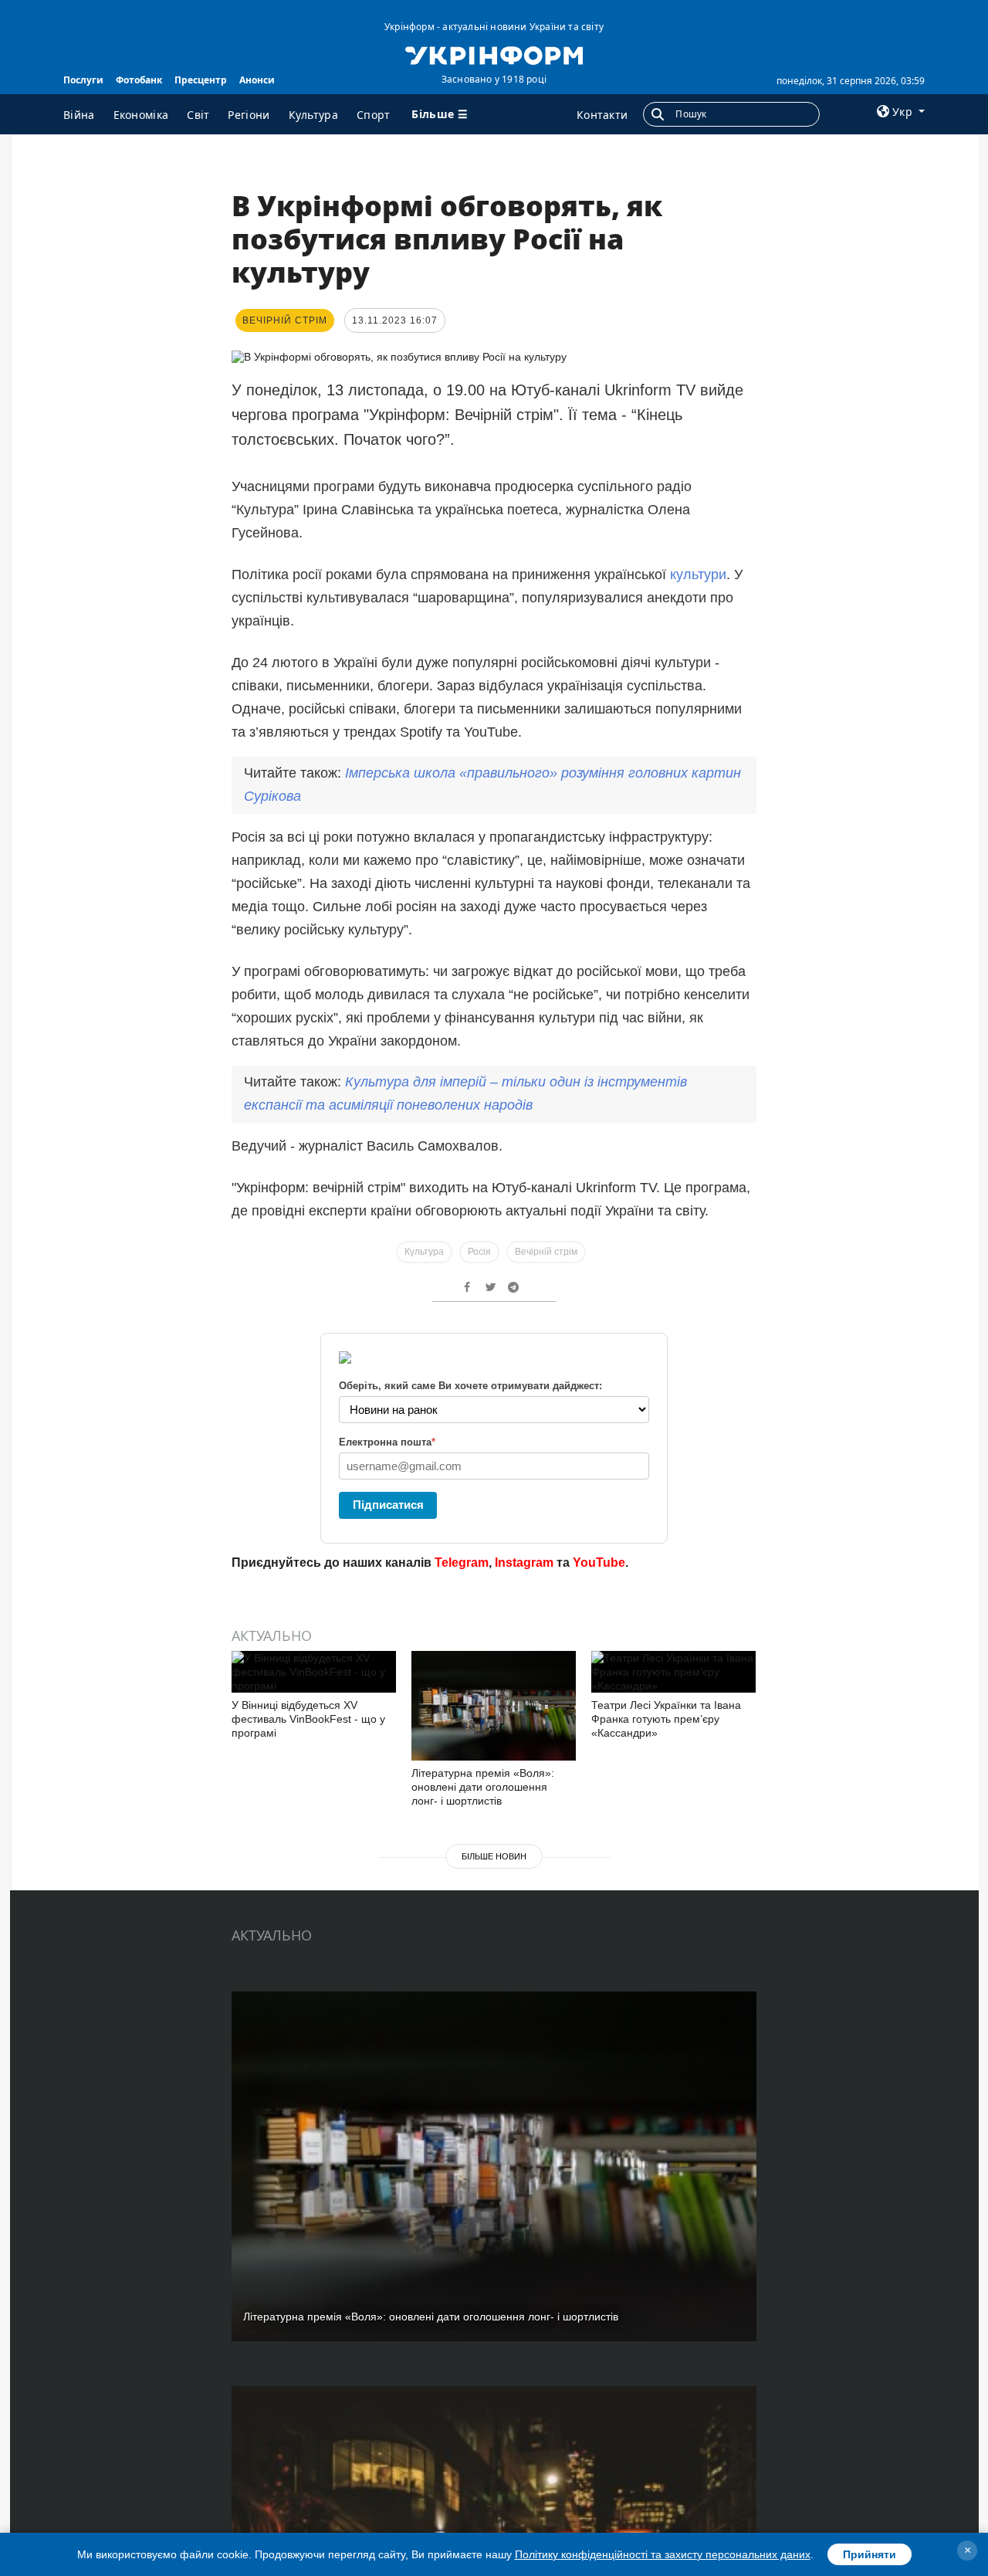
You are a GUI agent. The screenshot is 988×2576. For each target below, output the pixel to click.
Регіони (249, 115)
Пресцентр (201, 80)
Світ (198, 115)
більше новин (494, 1856)
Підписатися (388, 1505)
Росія (479, 1252)
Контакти (602, 115)
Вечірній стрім (546, 1252)
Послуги (83, 80)
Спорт (374, 115)
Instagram (524, 1563)
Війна (79, 115)
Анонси (257, 80)
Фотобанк (139, 80)
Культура (313, 115)
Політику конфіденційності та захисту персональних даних (663, 2554)
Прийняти (870, 2554)
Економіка (141, 115)
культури (698, 575)
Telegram (462, 1563)
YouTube (599, 1563)
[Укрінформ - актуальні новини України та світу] (494, 54)
